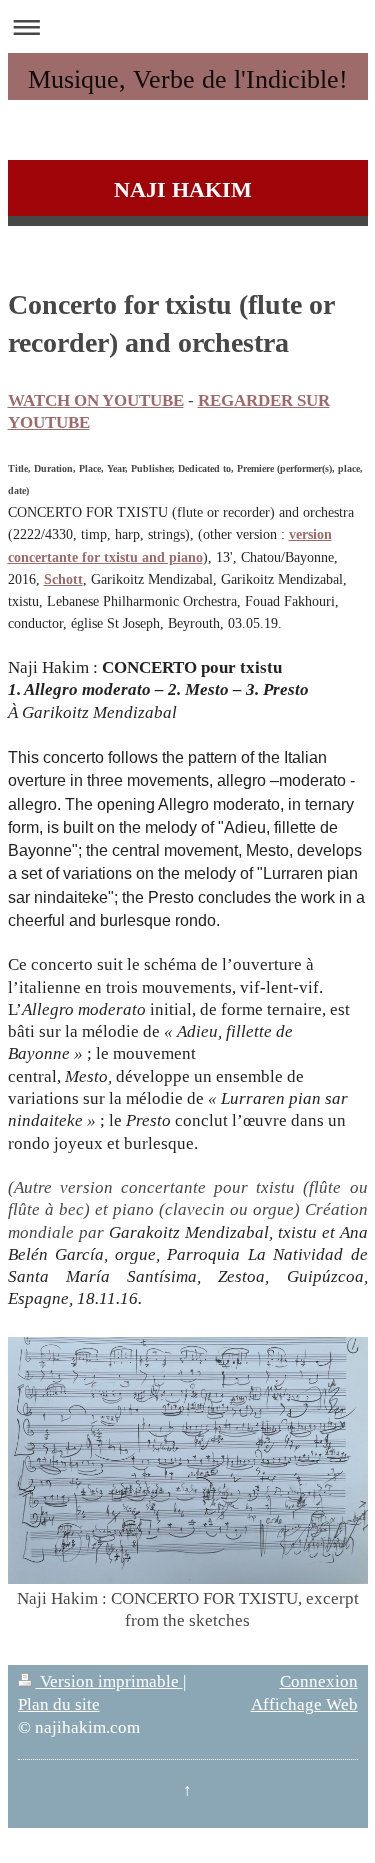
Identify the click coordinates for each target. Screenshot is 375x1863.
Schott (63, 579)
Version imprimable (109, 1681)
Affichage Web (304, 1704)
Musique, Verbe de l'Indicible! (188, 79)
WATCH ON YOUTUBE (96, 400)
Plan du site (59, 1704)
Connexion (319, 1681)
